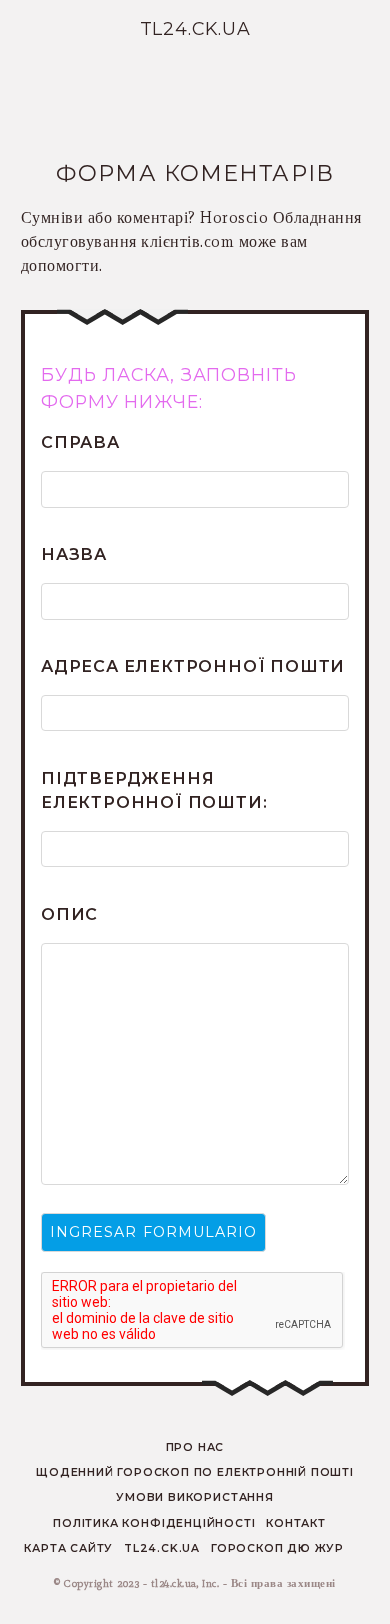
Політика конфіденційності (154, 1523)
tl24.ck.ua (162, 1548)
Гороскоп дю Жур (277, 1548)
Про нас (195, 1447)
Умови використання (194, 1497)
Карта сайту (68, 1548)
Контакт (296, 1523)
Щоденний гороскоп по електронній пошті (195, 1472)
